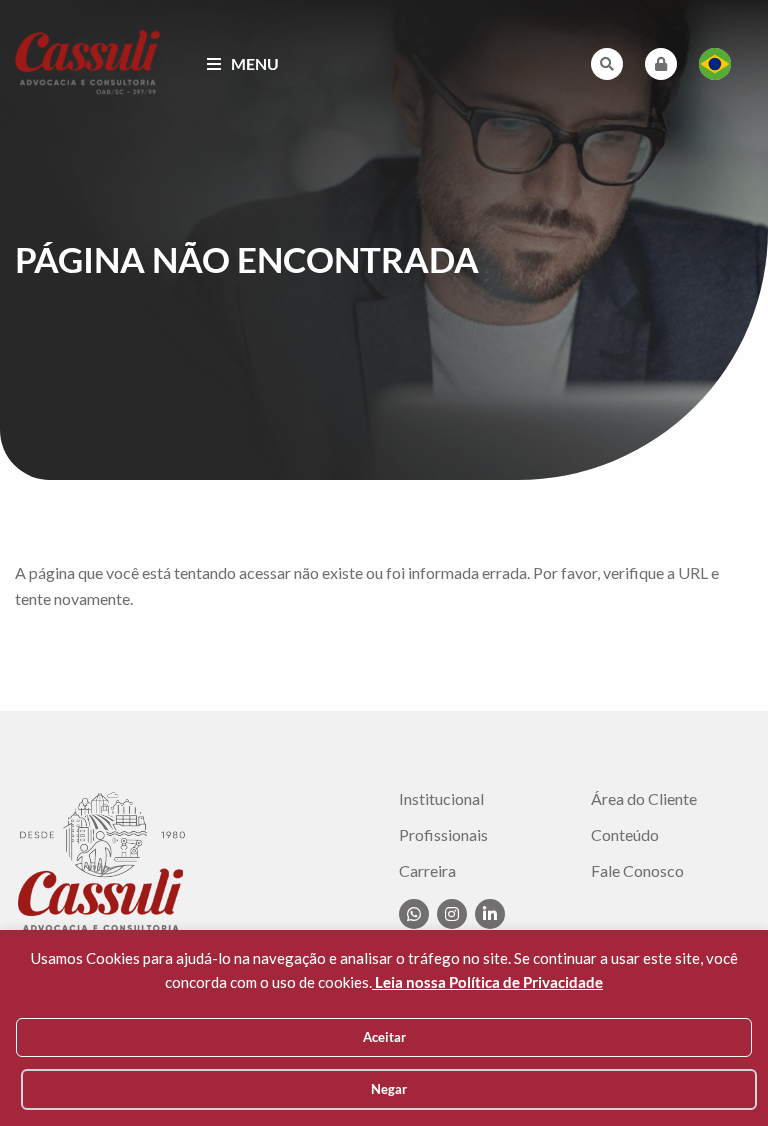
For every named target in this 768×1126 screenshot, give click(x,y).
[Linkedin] (490, 914)
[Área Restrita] (661, 64)
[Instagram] (452, 914)
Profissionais (443, 835)
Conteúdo (625, 835)
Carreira (427, 871)
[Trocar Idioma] (715, 64)
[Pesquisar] (607, 64)
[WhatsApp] (414, 914)
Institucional (441, 799)
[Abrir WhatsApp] (718, 1075)
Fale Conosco (637, 871)
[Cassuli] (88, 61)
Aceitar (384, 1037)
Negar (389, 1089)
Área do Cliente (644, 799)
